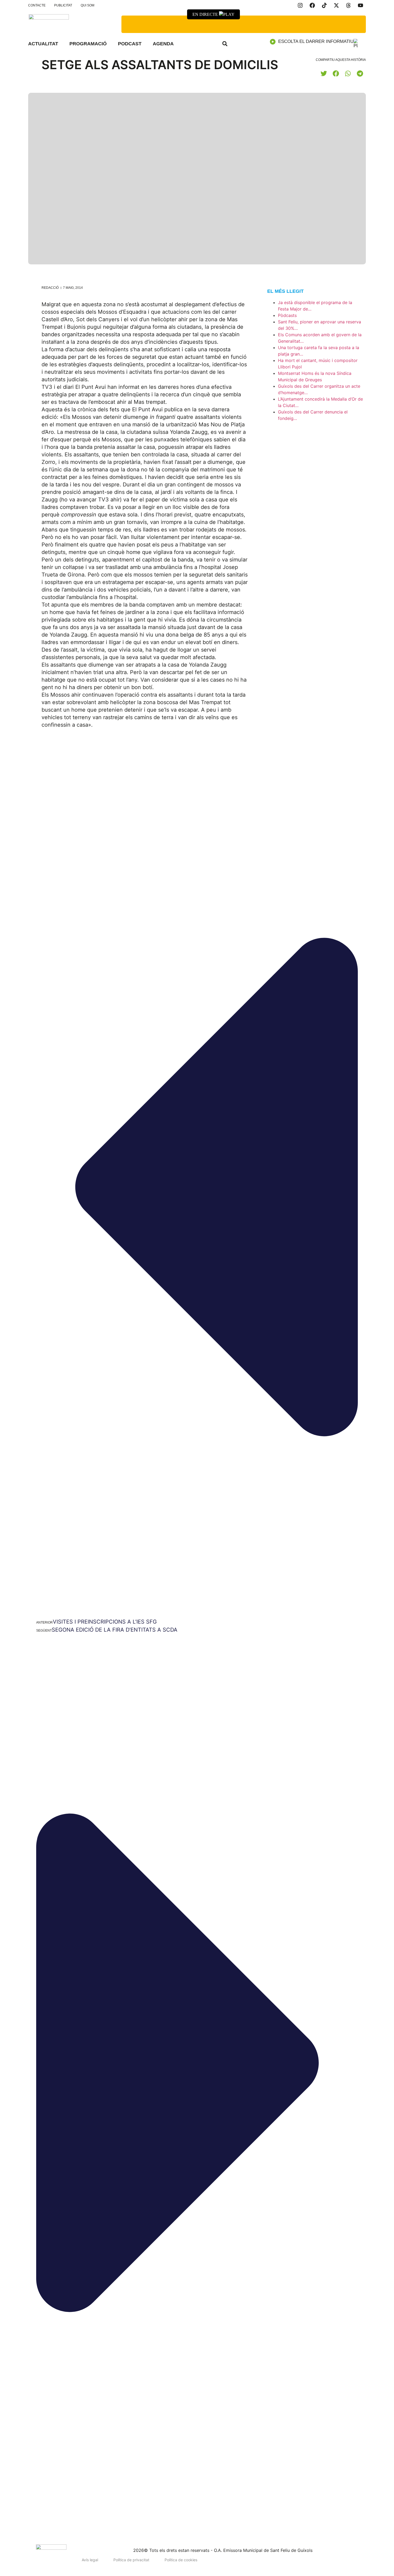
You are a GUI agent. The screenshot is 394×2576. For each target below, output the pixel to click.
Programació (88, 44)
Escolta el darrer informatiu (316, 41)
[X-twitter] (336, 5)
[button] (225, 44)
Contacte (37, 5)
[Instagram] (300, 5)
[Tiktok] (324, 5)
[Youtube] (360, 5)
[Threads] (348, 5)
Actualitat (43, 44)
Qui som (88, 5)
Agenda (163, 44)
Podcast (130, 44)
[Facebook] (312, 5)
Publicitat (63, 5)
